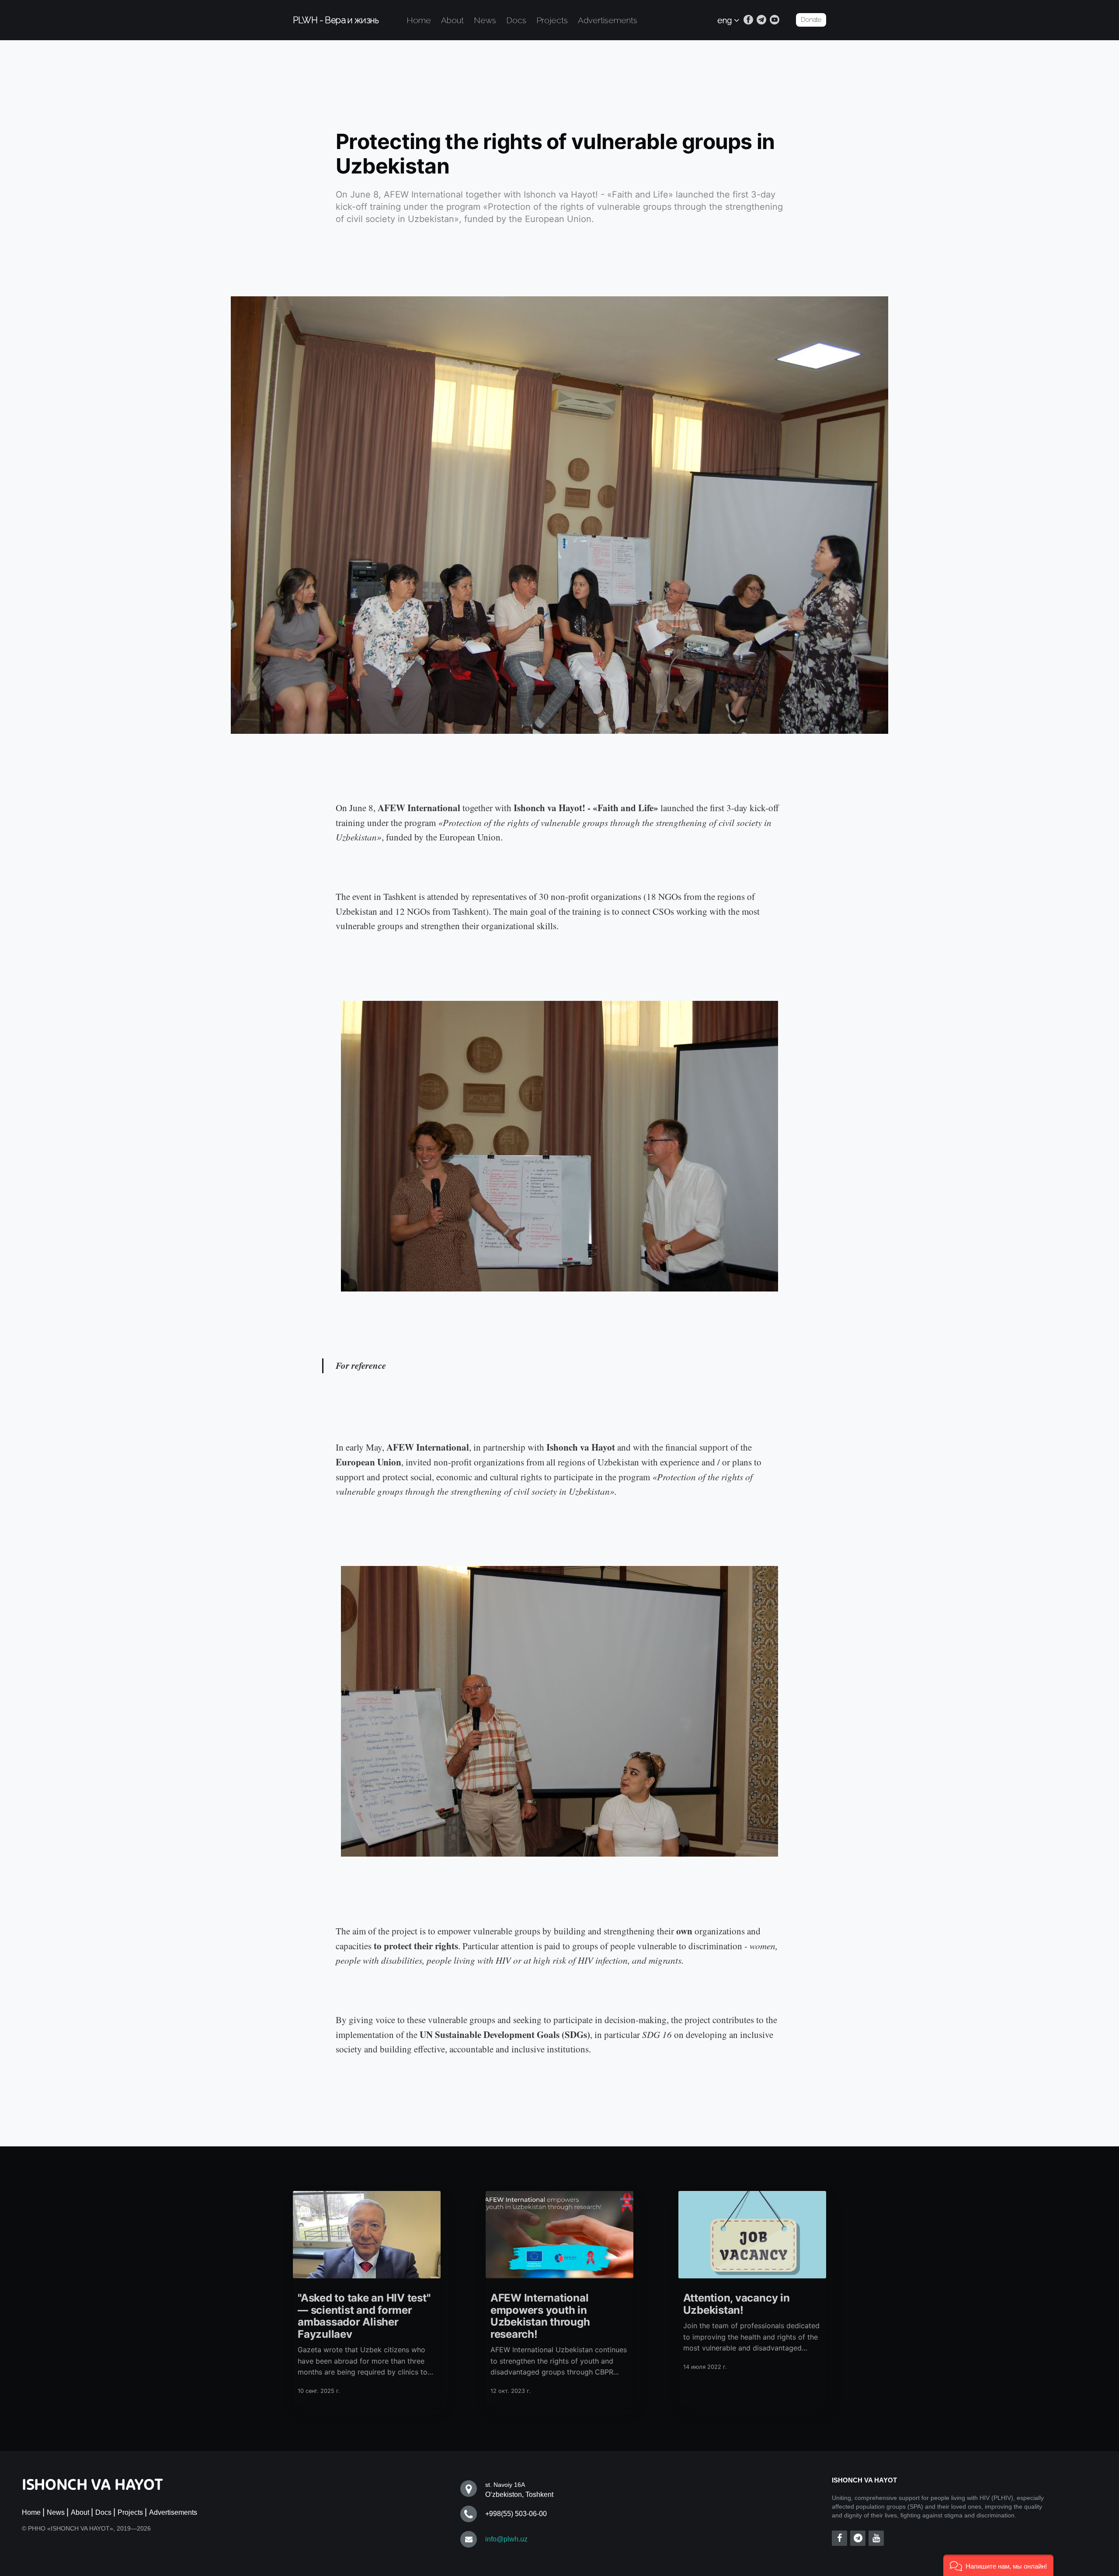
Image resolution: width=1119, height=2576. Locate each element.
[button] (998, 2565)
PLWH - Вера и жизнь (336, 20)
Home (419, 20)
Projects (552, 20)
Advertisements (608, 20)
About (452, 20)
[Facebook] (748, 20)
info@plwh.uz (506, 2539)
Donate (811, 20)
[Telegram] (761, 20)
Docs (516, 20)
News (485, 20)
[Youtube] (775, 20)
